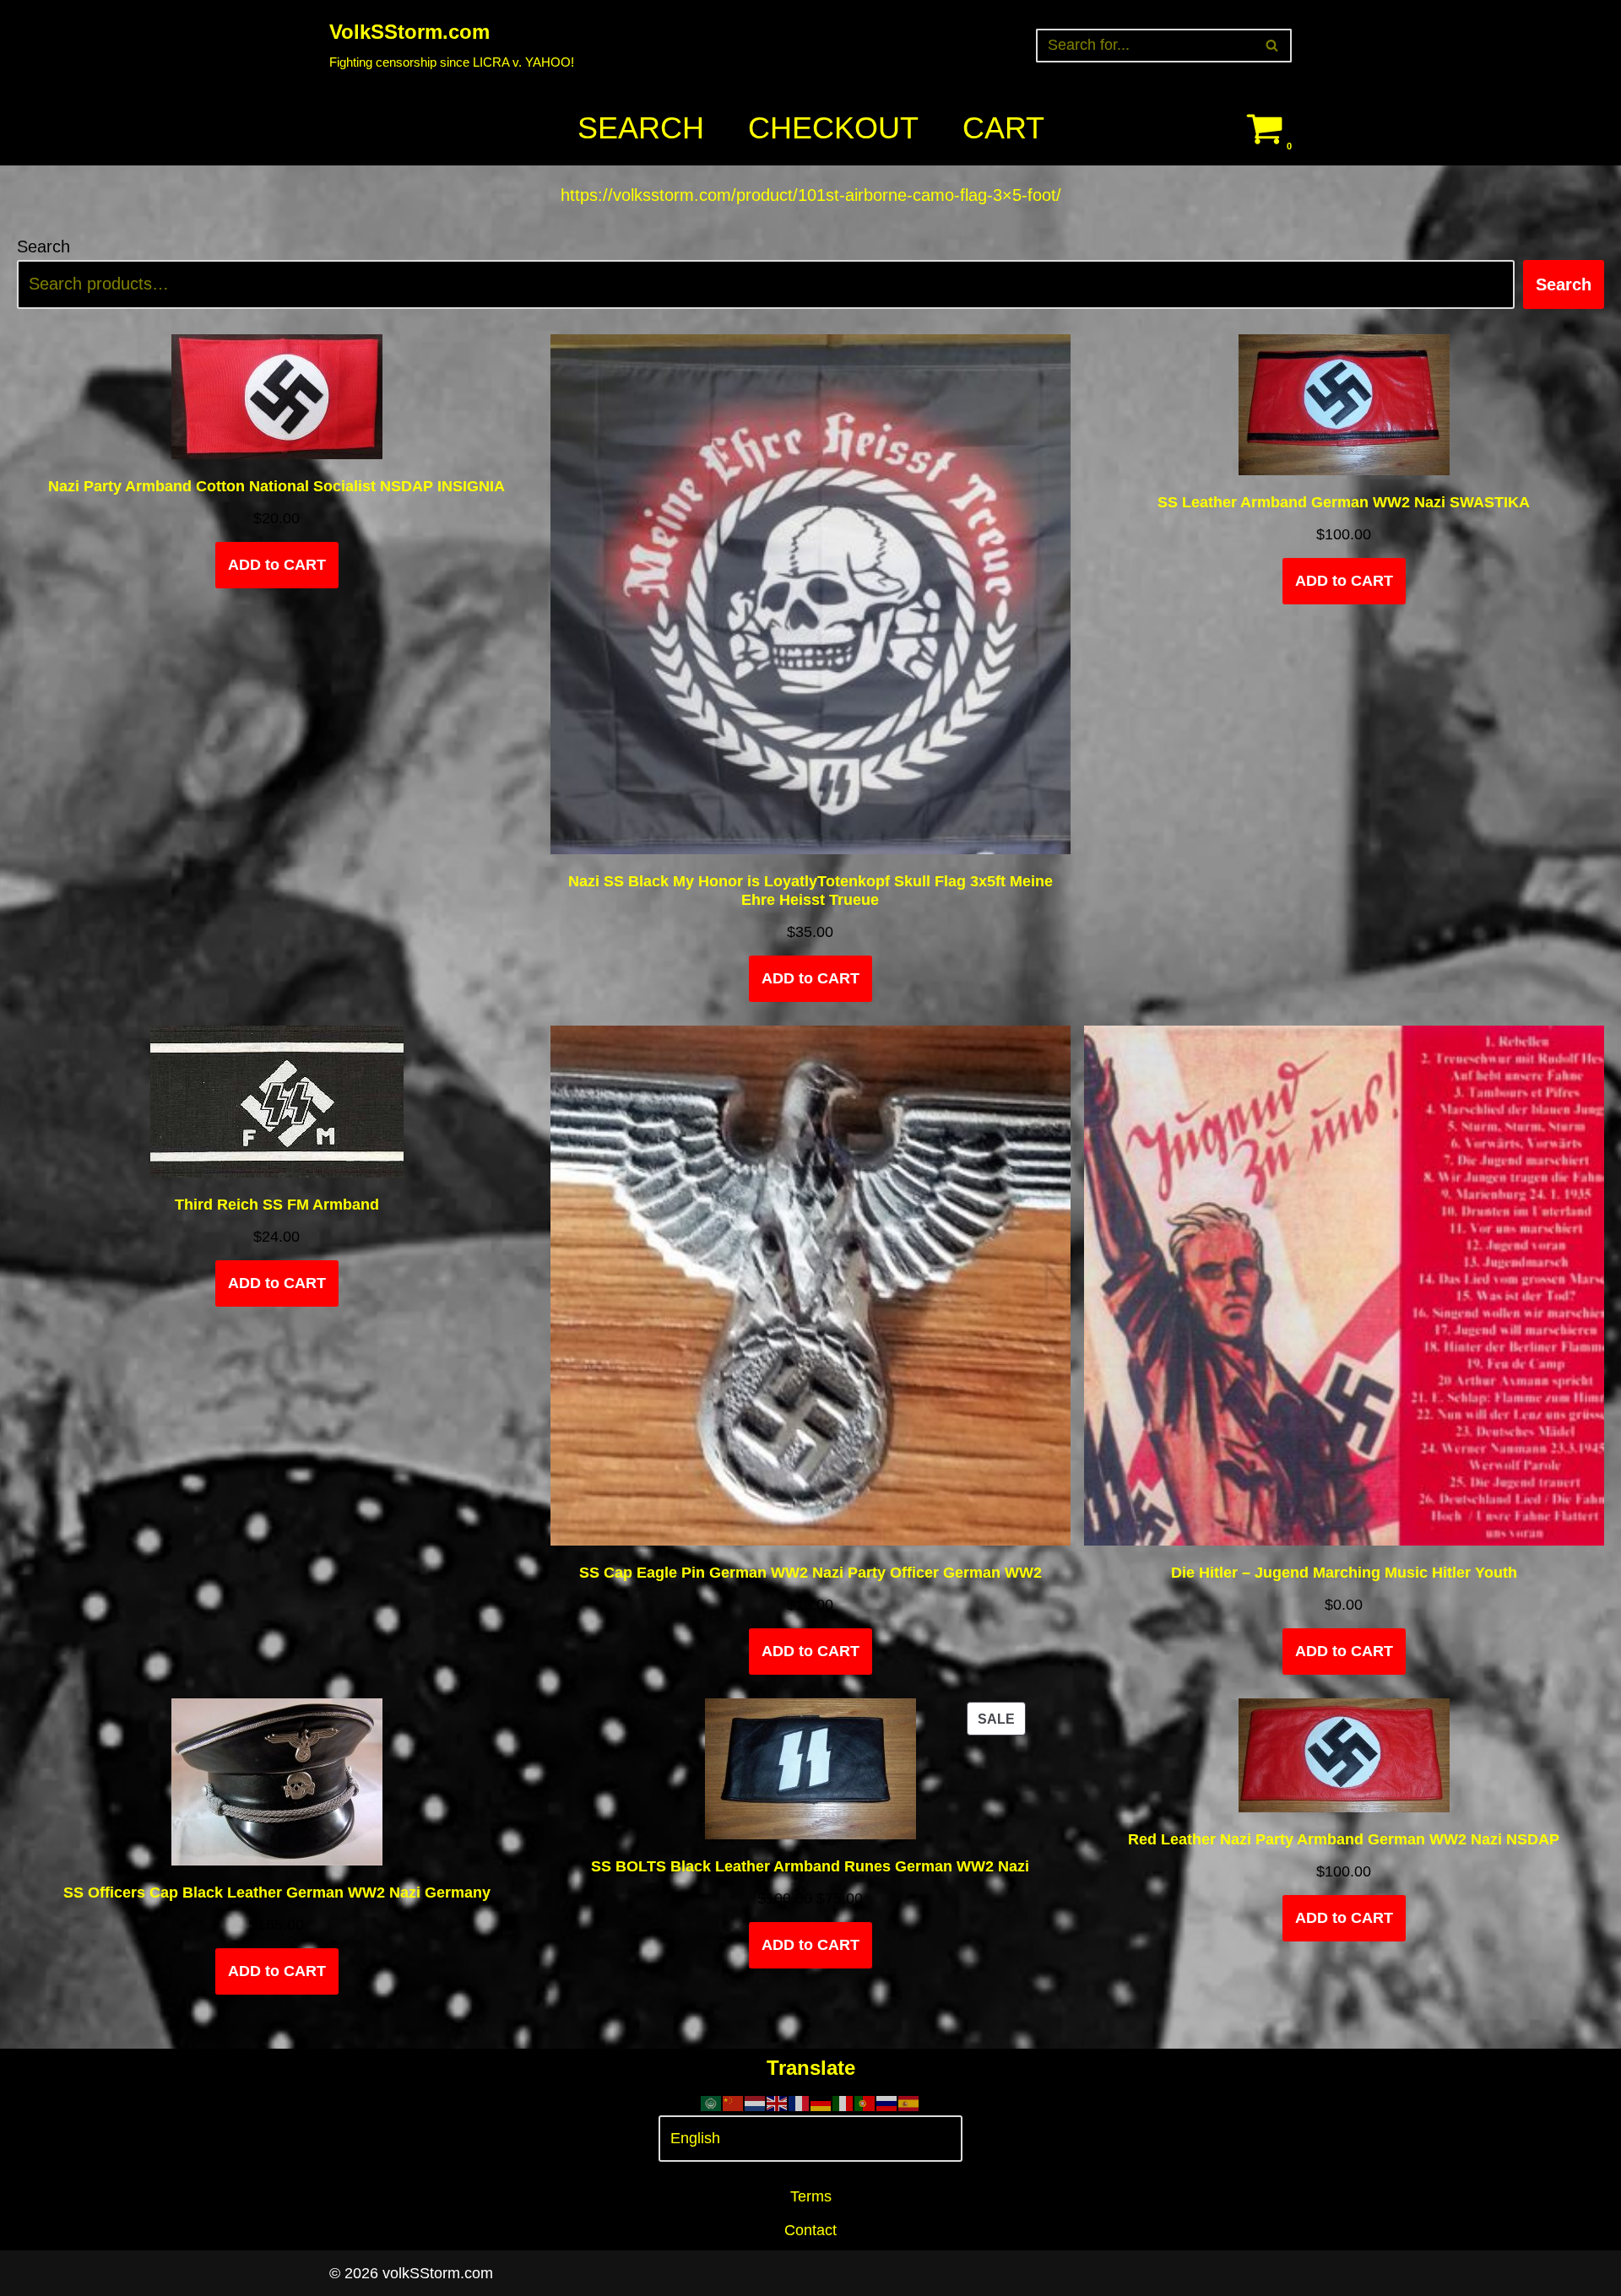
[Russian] (887, 2102)
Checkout (833, 128)
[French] (800, 2102)
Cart (1003, 128)
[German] (821, 2102)
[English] (778, 2102)
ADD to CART (277, 565)
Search (641, 128)
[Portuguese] (865, 2102)
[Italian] (843, 2102)
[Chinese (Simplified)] (734, 2102)
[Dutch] (756, 2102)
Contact (810, 2230)
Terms (811, 2196)
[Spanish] (909, 2102)
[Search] (1273, 46)
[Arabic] (712, 2102)
